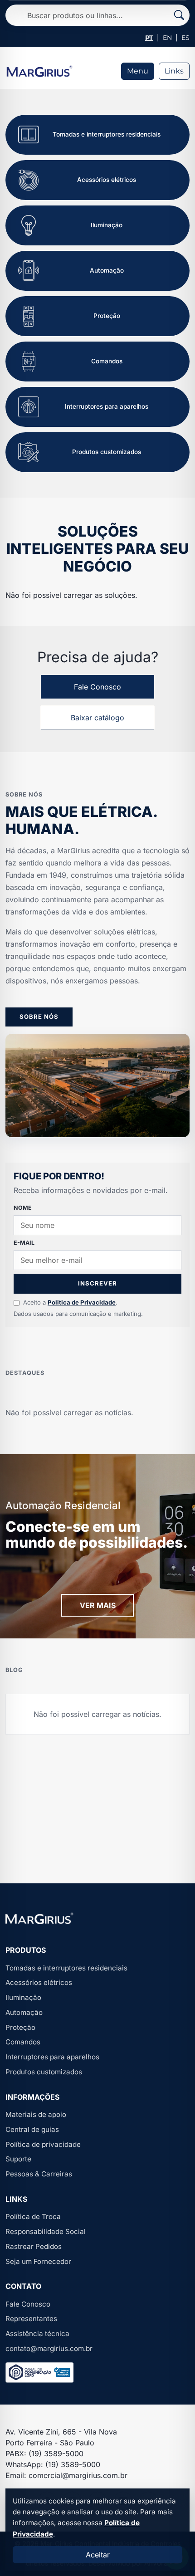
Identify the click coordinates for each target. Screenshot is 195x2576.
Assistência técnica (37, 2334)
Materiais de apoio (36, 2114)
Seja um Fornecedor (38, 2261)
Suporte (18, 2159)
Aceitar (98, 2555)
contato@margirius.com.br (49, 2349)
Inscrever (97, 1283)
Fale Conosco (97, 687)
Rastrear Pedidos (34, 2246)
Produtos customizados (44, 2072)
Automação (24, 2012)
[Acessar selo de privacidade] (39, 2373)
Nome (23, 1208)
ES (185, 38)
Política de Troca (33, 2217)
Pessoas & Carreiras (39, 2174)
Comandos (23, 2042)
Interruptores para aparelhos (52, 2057)
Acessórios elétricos (39, 1982)
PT (149, 38)
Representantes (31, 2319)
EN (167, 38)
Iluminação (23, 1997)
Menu (138, 71)
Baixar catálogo (97, 718)
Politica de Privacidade (82, 1302)
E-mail (24, 1243)
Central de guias (32, 2129)
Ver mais (98, 1605)
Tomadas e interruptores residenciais (66, 1968)
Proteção (20, 2027)
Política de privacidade (43, 2144)
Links (174, 71)
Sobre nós (39, 1017)
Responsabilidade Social (46, 2231)
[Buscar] (179, 15)
